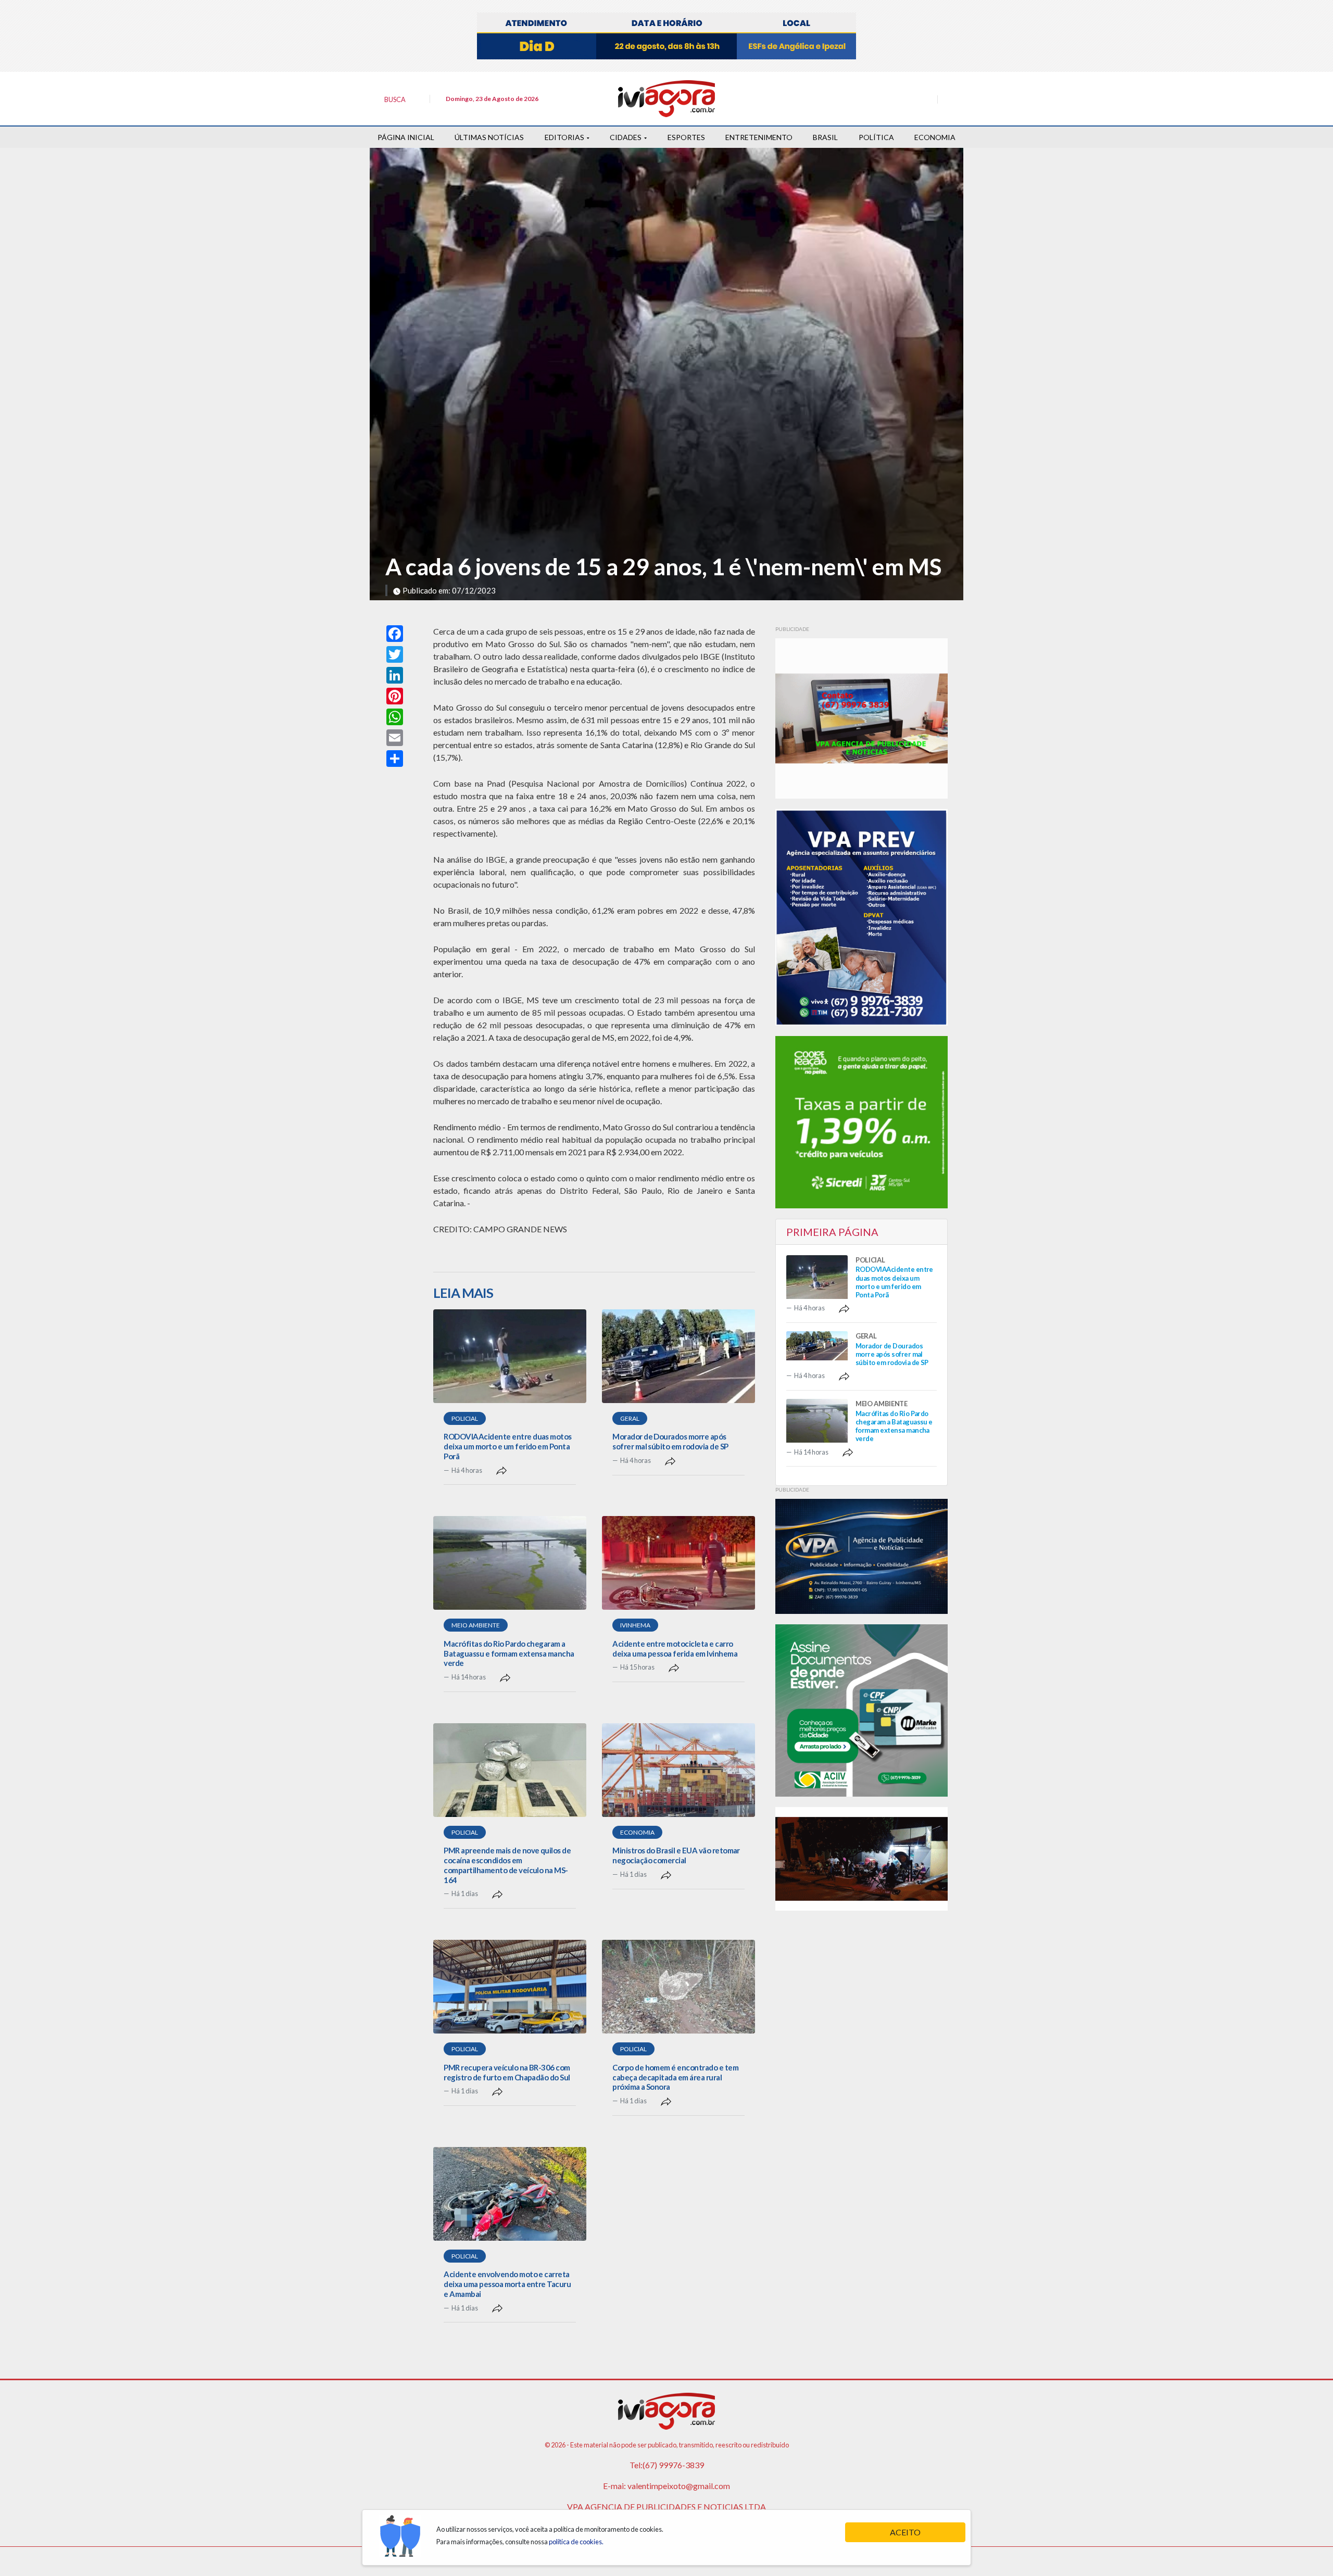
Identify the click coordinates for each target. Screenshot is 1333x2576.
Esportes (686, 137)
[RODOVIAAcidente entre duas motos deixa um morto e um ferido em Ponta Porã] (510, 1356)
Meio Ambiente (476, 1625)
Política (876, 137)
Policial (465, 1418)
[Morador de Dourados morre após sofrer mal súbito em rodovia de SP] (678, 1356)
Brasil (825, 137)
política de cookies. (576, 2542)
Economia (935, 137)
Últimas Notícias (489, 137)
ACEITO (905, 2532)
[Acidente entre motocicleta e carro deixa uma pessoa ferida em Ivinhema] (678, 1563)
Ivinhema (635, 1625)
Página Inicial (406, 137)
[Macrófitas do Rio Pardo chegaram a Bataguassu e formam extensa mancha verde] (510, 1563)
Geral (630, 1418)
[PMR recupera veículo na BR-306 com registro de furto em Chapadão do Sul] (510, 1987)
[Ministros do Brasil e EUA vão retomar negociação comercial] (678, 1770)
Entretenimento (759, 137)
